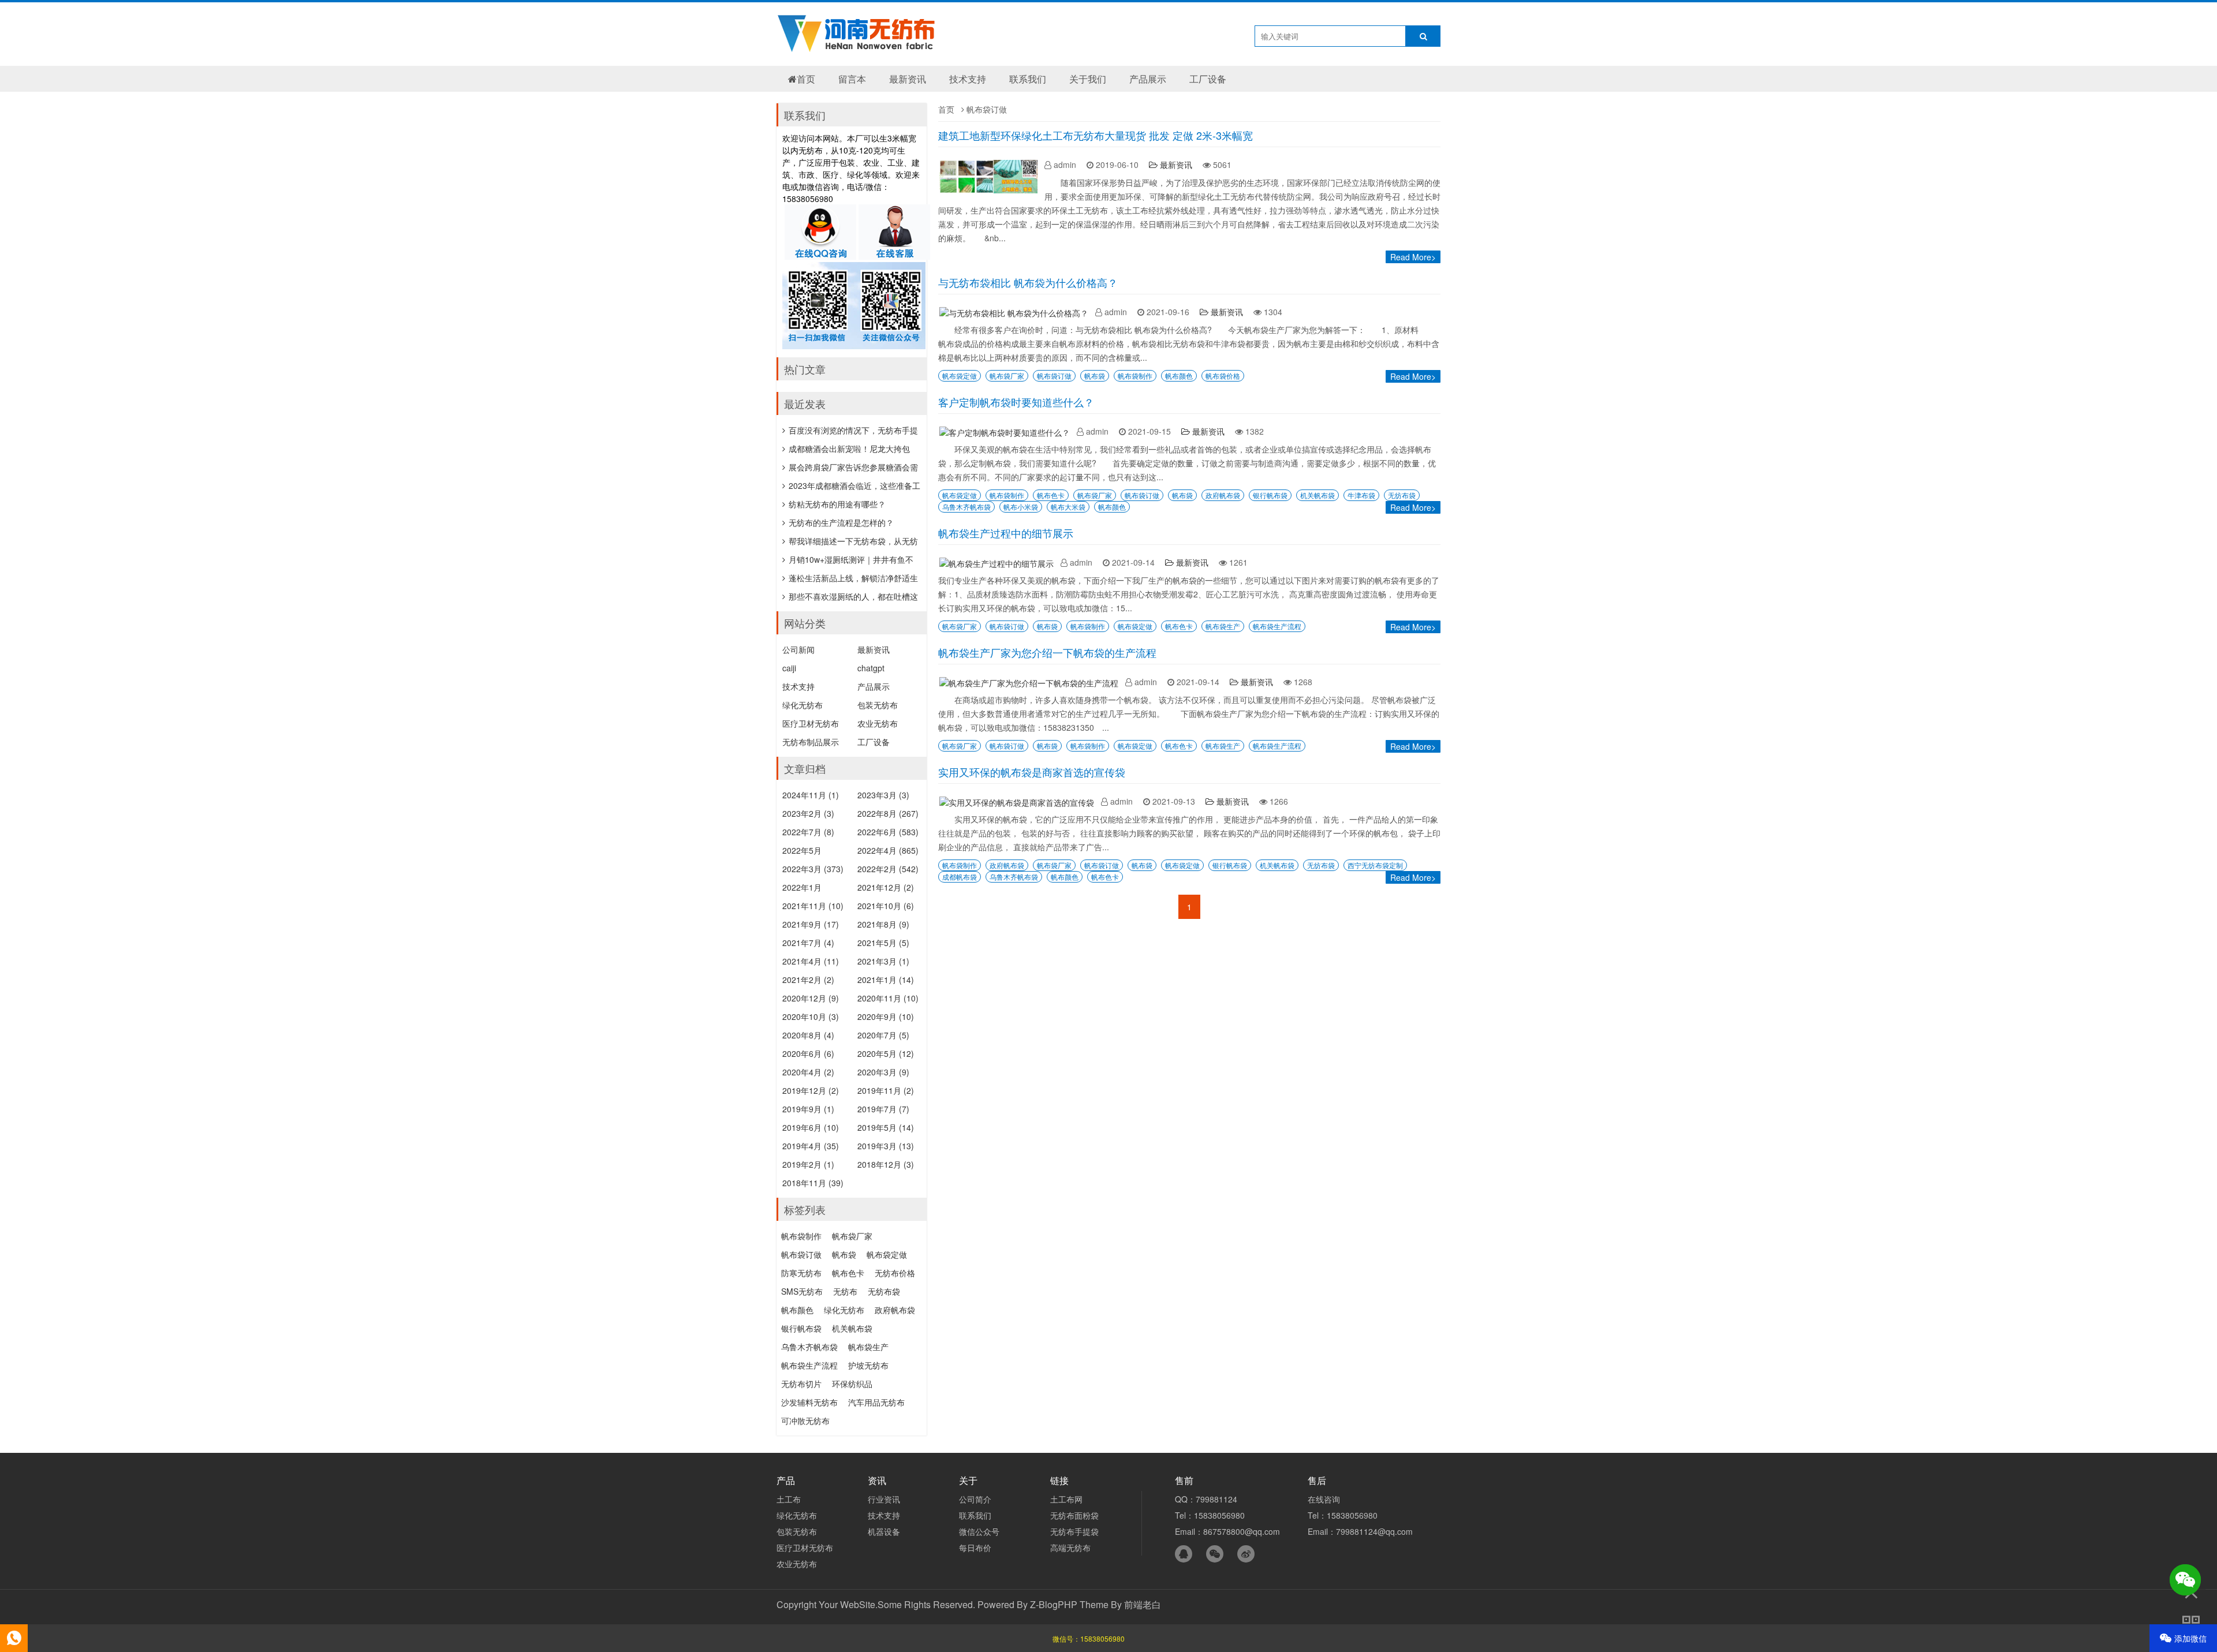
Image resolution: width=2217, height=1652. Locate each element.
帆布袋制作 (1135, 375)
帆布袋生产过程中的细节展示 (1006, 533)
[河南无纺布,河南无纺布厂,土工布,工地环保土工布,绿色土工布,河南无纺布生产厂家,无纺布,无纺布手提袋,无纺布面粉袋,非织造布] (857, 46)
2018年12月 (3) (886, 1164)
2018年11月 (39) (813, 1183)
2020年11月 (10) (888, 998)
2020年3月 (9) (883, 1072)
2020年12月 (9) (811, 998)
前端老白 (1143, 1604)
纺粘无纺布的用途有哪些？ (837, 504)
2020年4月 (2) (808, 1072)
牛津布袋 (1361, 495)
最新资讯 (908, 79)
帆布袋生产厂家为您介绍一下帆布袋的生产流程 (1047, 652)
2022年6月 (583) (888, 832)
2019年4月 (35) (811, 1146)
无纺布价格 (895, 1273)
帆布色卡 (1051, 495)
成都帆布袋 (960, 877)
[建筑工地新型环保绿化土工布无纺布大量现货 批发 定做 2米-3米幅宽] (991, 193)
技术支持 (968, 79)
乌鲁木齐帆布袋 (966, 507)
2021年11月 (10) (813, 906)
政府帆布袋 (1223, 495)
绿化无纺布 (803, 705)
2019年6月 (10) (811, 1127)
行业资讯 (884, 1499)
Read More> (1413, 257)
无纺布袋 (1402, 495)
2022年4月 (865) (888, 850)
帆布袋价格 (1223, 375)
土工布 (789, 1499)
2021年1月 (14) (886, 980)
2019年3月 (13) (886, 1146)
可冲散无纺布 (805, 1421)
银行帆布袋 (1270, 495)
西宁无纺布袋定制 (1375, 865)
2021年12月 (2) (886, 887)
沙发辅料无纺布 (809, 1402)
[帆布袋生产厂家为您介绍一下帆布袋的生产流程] (1032, 683)
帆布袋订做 (1054, 375)
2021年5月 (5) (883, 943)
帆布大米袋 (1068, 507)
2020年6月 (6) (808, 1053)
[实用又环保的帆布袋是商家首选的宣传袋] (1020, 802)
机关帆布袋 (1317, 495)
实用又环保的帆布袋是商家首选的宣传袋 (1032, 772)
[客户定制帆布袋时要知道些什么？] (1007, 432)
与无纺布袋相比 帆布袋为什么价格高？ (1028, 282)
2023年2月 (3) (808, 813)
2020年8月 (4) (808, 1035)
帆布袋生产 (1223, 626)
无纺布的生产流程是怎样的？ (841, 522)
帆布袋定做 (960, 375)
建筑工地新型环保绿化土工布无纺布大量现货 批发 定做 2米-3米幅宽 (1096, 135)
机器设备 (884, 1531)
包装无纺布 (878, 705)
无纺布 (845, 1291)
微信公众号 (979, 1531)
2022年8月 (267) (888, 813)
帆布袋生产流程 (1277, 626)
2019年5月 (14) (886, 1127)
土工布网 (1066, 1499)
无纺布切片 (801, 1384)
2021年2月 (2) (808, 980)
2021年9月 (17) (811, 924)
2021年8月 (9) (883, 924)
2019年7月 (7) (883, 1109)
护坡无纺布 (868, 1365)
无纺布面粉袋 (1074, 1515)
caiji (789, 668)
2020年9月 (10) (886, 1016)
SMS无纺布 (802, 1291)
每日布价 (975, 1548)
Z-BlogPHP (1054, 1604)
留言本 (852, 79)
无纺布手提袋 (1074, 1531)
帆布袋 (1095, 375)
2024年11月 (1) (811, 795)
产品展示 (1148, 79)
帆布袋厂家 (1007, 375)
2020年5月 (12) (886, 1053)
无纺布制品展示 (811, 742)
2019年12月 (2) (811, 1090)
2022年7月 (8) (808, 832)
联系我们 (1028, 79)
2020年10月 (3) (811, 1016)
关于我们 (1088, 79)
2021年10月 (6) (886, 906)
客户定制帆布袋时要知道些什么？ (1016, 402)
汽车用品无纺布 (876, 1402)
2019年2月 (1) (808, 1164)
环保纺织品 (852, 1384)
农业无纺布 (878, 723)
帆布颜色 (1179, 375)
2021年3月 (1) (883, 961)
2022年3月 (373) (813, 869)
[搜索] (1423, 36)
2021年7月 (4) (808, 943)
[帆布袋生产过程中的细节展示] (999, 563)
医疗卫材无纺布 (811, 723)
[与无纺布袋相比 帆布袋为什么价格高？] (1017, 313)
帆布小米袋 (1021, 507)
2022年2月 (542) (888, 869)
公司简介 (975, 1499)
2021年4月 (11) (811, 961)
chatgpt (871, 668)
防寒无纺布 (801, 1273)
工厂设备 (1208, 79)
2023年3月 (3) (883, 795)
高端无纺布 (1070, 1548)
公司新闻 (798, 649)
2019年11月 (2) (886, 1090)
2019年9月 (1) (808, 1109)
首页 (806, 79)
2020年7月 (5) (883, 1035)
